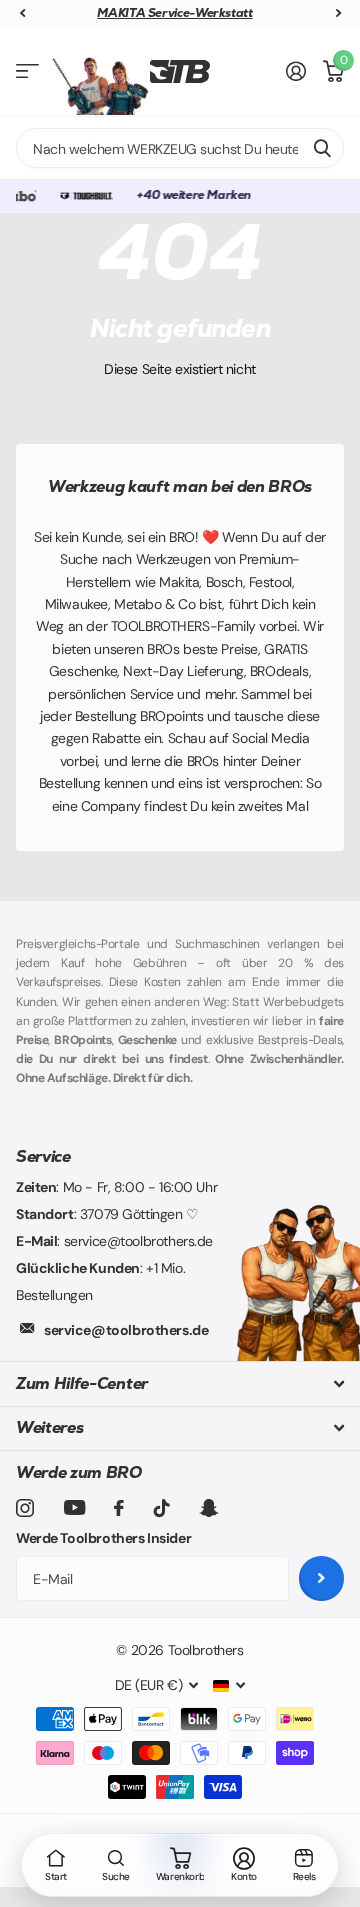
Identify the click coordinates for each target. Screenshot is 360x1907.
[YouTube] (74, 1507)
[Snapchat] (208, 1508)
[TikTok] (162, 1508)
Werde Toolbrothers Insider (103, 1538)
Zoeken (322, 148)
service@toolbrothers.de (126, 1330)
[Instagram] (25, 1508)
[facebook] (119, 1508)
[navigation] (22, 13)
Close (180, 1383)
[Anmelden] (296, 71)
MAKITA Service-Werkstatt (104, 13)
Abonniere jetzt (321, 1578)
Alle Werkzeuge (27, 71)
